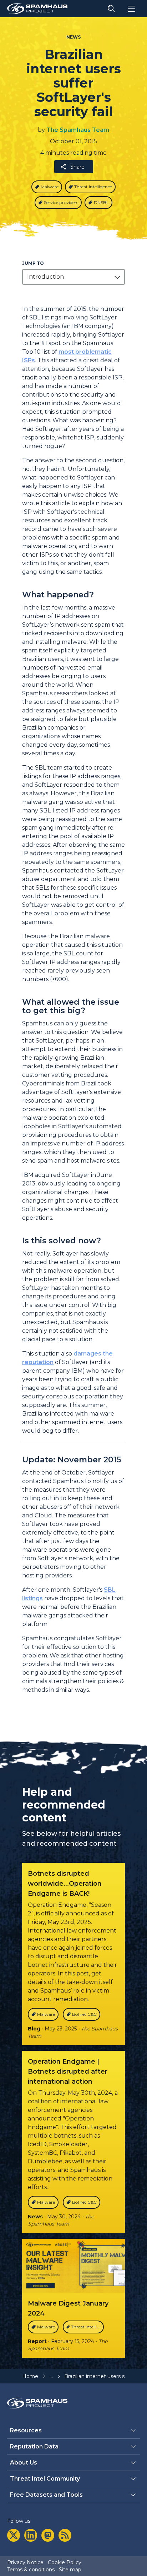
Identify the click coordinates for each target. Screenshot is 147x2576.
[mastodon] (48, 2535)
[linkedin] (31, 2535)
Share (77, 167)
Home (30, 2376)
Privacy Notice (25, 2562)
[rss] (65, 2535)
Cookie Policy (65, 2562)
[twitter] (14, 2535)
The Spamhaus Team (78, 130)
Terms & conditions (31, 2570)
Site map (70, 2570)
